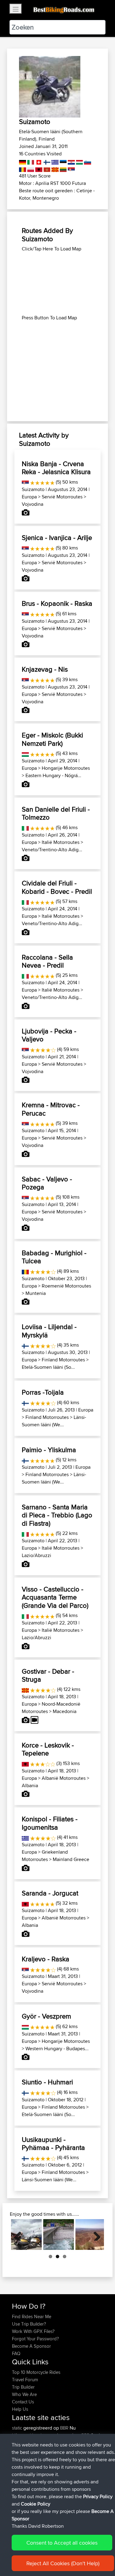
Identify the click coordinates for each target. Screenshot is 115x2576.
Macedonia (65, 1711)
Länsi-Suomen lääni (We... (54, 1421)
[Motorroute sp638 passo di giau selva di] (26, 2235)
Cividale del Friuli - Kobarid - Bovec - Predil (57, 887)
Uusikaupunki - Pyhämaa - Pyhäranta (53, 2143)
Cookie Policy (36, 2504)
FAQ (16, 2353)
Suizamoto (33, 489)
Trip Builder (23, 2387)
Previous (20, 2235)
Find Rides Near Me (32, 2316)
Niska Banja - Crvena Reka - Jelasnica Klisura (56, 468)
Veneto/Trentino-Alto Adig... (52, 850)
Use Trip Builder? (29, 2324)
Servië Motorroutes (62, 497)
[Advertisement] (57, 283)
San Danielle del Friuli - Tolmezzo (56, 813)
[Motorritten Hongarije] (79, 161)
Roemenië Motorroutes (66, 1286)
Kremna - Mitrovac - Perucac (51, 1109)
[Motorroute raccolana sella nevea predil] (59, 2235)
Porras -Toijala (43, 1392)
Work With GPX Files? (33, 2331)
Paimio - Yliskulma (49, 1450)
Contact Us (23, 2402)
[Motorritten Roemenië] (23, 168)
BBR (64, 2428)
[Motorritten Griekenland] (54, 161)
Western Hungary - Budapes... (57, 2049)
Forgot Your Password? (35, 2339)
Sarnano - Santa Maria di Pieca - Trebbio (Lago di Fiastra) (57, 1515)
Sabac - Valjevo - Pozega (47, 1183)
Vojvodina (33, 504)
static (18, 2428)
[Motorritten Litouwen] (63, 168)
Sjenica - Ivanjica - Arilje (57, 537)
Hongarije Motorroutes (66, 768)
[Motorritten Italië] (30, 161)
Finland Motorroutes (63, 1360)
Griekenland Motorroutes (45, 1856)
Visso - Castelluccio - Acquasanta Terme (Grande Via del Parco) (55, 1597)
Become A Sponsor (31, 2346)
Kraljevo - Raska (46, 1959)
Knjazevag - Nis (45, 669)
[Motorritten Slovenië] (87, 161)
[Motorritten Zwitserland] (38, 161)
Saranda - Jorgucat (50, 1893)
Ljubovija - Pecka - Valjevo (49, 1035)
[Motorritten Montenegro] (46, 168)
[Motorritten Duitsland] (23, 161)
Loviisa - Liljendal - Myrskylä (49, 1331)
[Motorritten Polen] (30, 168)
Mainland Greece (71, 1859)
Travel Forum (25, 2380)
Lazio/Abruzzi (36, 1555)
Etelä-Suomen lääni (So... (48, 1367)
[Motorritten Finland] (46, 161)
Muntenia (36, 1293)
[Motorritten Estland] (63, 161)
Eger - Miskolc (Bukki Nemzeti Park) (52, 739)
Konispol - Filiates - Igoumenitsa (50, 1823)
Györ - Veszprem (46, 2016)
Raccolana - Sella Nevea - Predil (47, 961)
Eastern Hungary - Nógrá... (53, 775)
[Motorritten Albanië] (38, 168)
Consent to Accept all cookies (62, 2543)
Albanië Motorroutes (64, 1778)
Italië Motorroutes (61, 842)
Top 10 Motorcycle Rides (36, 2372)
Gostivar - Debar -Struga (48, 1675)
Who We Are (24, 2394)
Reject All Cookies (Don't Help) (63, 2563)
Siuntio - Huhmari (47, 2082)
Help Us (20, 2409)
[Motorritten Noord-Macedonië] (54, 168)
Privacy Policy (98, 2496)
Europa (29, 497)
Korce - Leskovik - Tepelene (48, 1749)
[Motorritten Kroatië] (71, 161)
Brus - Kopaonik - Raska (57, 603)
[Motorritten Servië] (71, 168)
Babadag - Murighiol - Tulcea (54, 1257)
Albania (30, 1785)
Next (95, 2235)
